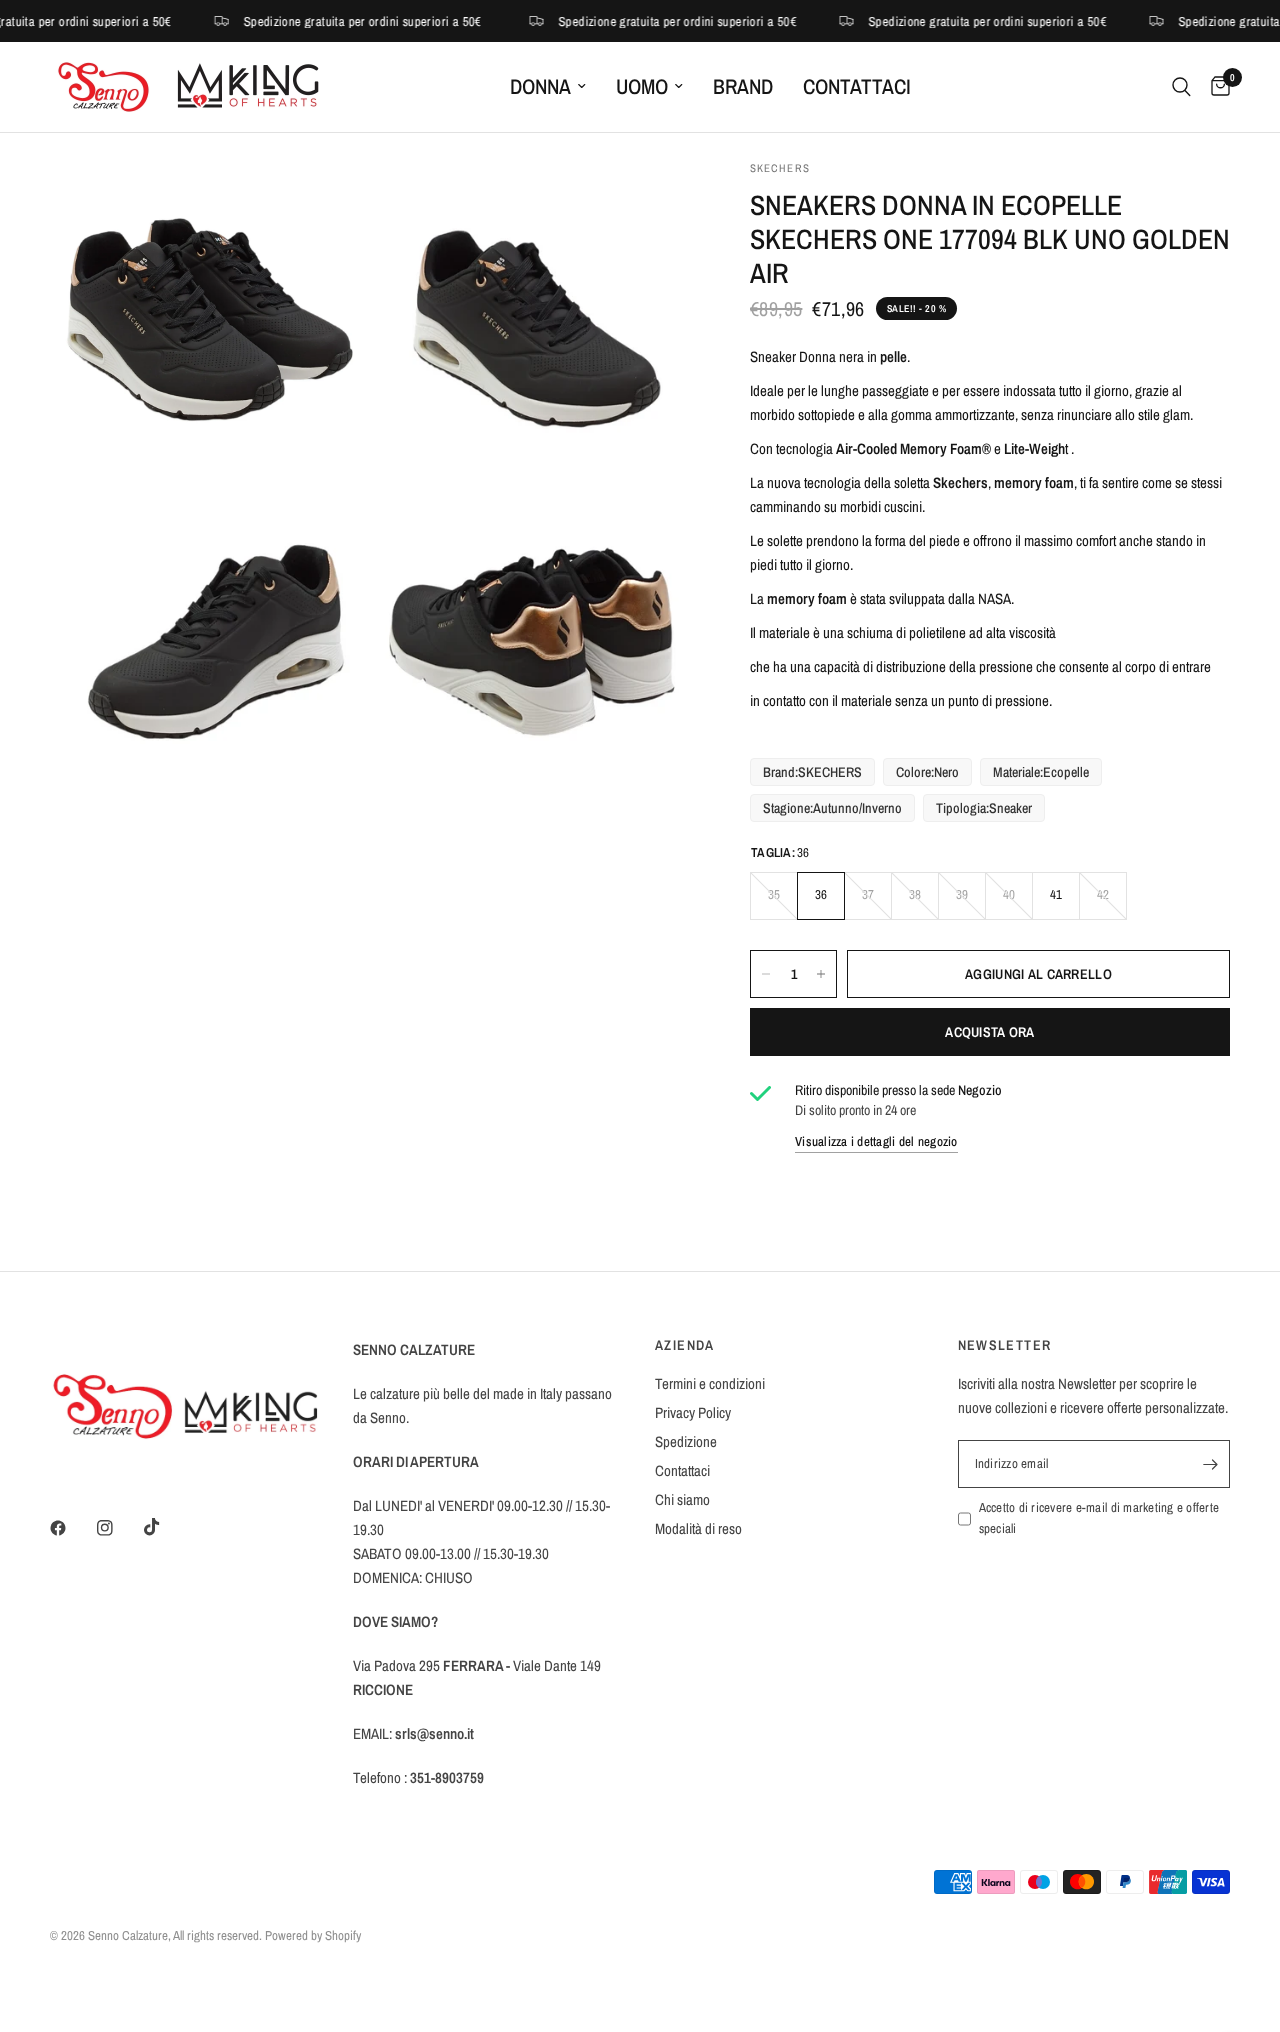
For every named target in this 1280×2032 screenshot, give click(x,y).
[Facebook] (72, 1528)
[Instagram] (119, 1528)
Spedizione (686, 1441)
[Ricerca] (1181, 87)
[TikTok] (166, 1527)
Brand (743, 86)
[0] (1215, 87)
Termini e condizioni (710, 1383)
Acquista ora (989, 1032)
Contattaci (857, 86)
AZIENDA (685, 1345)
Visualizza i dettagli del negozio (876, 1141)
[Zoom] (327, 202)
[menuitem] (548, 87)
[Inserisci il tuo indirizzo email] (1210, 1464)
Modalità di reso (698, 1528)
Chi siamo (682, 1499)
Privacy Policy (693, 1412)
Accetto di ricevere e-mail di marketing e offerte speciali (1099, 1518)
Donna (540, 86)
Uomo (642, 86)
